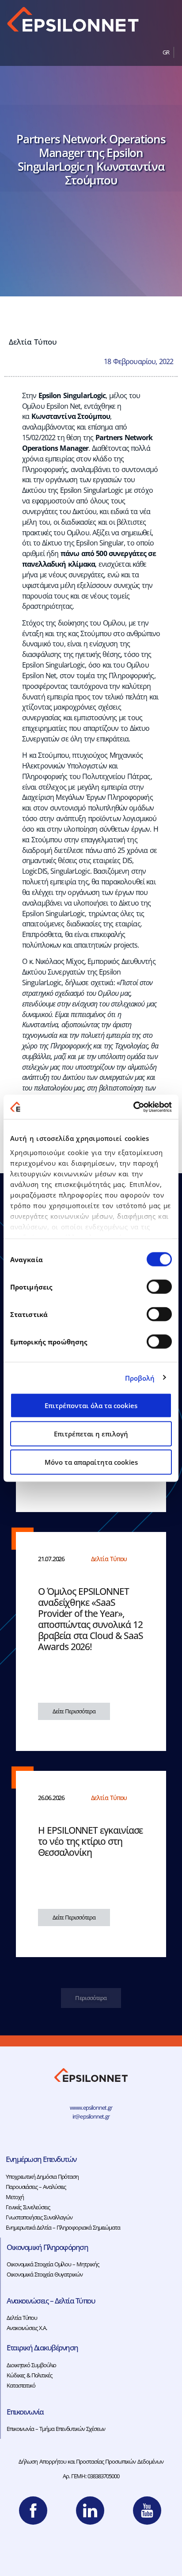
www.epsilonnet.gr (91, 2108)
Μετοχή (15, 2197)
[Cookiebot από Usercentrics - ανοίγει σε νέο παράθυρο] (133, 1107)
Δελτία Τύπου (33, 342)
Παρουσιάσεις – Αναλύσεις (36, 2187)
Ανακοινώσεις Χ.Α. (27, 2328)
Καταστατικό (21, 2385)
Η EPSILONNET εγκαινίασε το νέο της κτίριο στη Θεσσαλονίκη (90, 1841)
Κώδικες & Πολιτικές (29, 2375)
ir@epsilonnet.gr (91, 2116)
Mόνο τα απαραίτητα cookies (91, 1462)
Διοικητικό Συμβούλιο (31, 2365)
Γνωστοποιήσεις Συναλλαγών (39, 2217)
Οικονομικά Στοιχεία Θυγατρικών (45, 2274)
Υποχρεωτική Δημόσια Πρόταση (42, 2177)
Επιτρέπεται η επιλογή (91, 1434)
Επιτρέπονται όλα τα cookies (91, 1405)
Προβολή (140, 1378)
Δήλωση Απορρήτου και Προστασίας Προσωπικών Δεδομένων (91, 2461)
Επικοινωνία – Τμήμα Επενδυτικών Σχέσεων (56, 2429)
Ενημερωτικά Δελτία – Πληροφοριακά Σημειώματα (63, 2227)
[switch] (159, 1287)
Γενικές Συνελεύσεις (28, 2207)
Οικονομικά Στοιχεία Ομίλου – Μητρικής (53, 2264)
